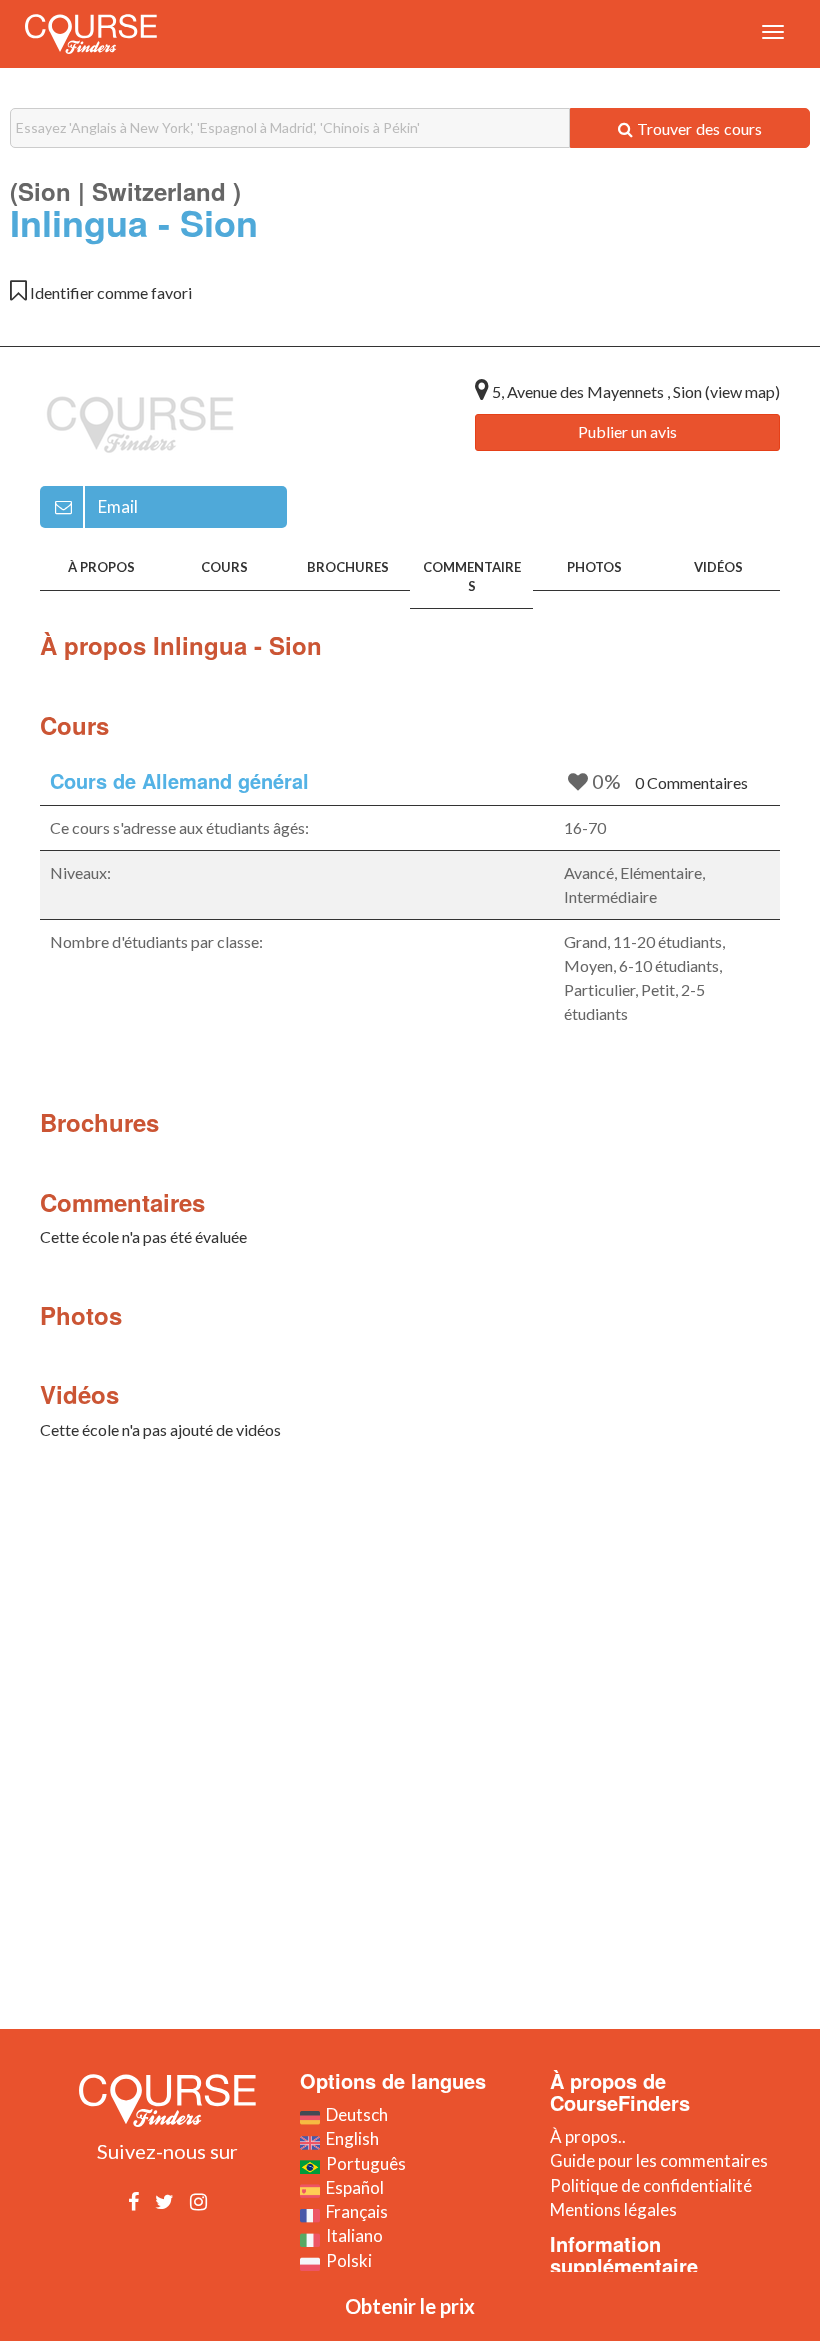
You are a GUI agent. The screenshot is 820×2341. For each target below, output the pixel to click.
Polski (346, 2260)
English (349, 2138)
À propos (101, 567)
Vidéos (718, 567)
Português (363, 2163)
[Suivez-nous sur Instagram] (198, 2201)
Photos (594, 567)
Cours (224, 567)
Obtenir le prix (410, 2306)
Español (352, 2187)
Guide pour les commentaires (659, 2160)
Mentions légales (613, 2209)
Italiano (351, 2235)
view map (742, 391)
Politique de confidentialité (651, 2185)
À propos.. (588, 2136)
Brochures (348, 567)
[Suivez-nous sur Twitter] (164, 2201)
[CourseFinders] (91, 34)
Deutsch (354, 2114)
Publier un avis (627, 431)
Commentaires (472, 576)
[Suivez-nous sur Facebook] (133, 2201)
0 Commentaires (691, 782)
